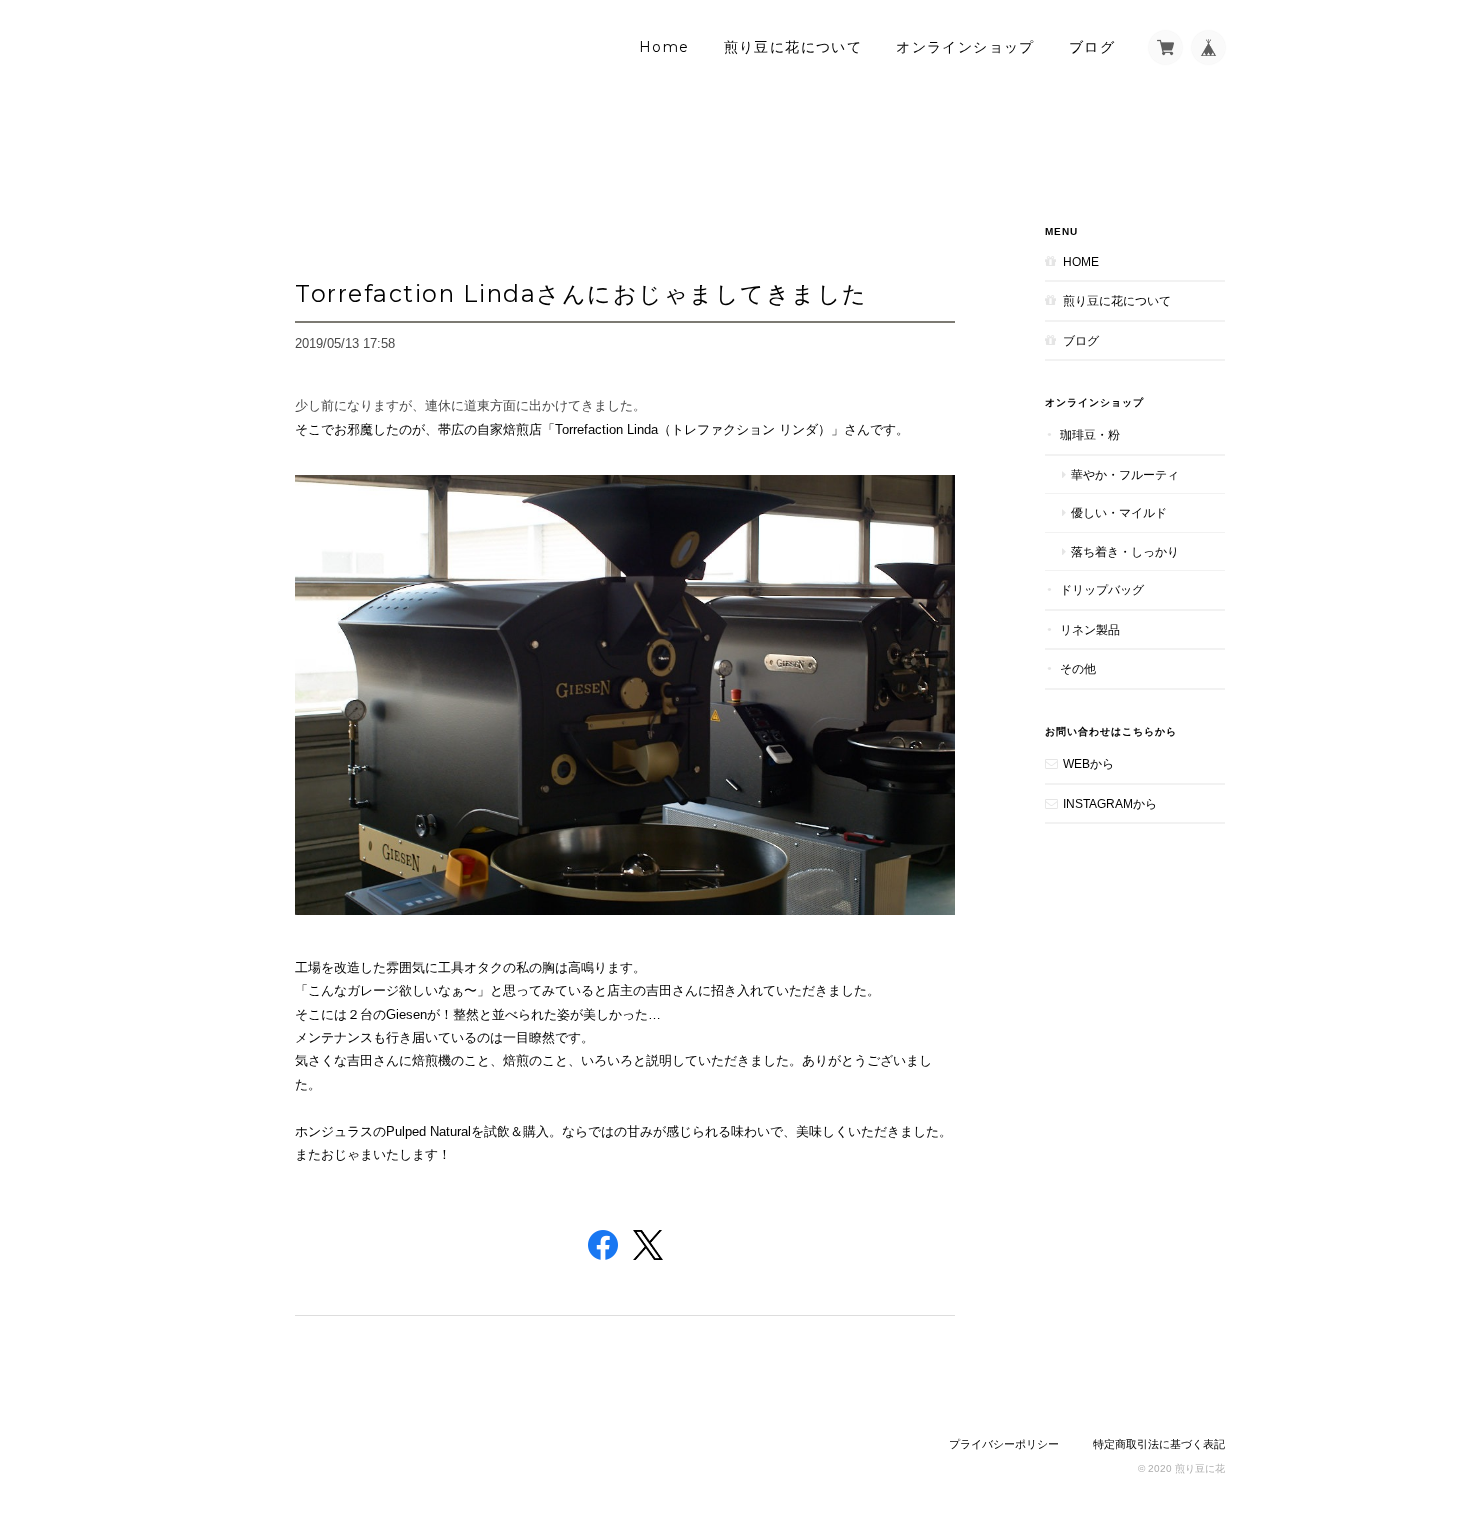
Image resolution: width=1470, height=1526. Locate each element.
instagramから (1110, 803)
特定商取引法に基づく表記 (1159, 1444)
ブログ (1092, 47)
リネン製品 (1090, 629)
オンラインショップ (965, 47)
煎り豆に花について (793, 47)
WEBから (1088, 763)
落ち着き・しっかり (1125, 551)
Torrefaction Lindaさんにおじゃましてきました (581, 293)
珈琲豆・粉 (1090, 434)
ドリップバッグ (1102, 589)
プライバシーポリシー (1004, 1444)
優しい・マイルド (1119, 512)
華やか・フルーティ (1125, 474)
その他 (1078, 668)
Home (664, 47)
